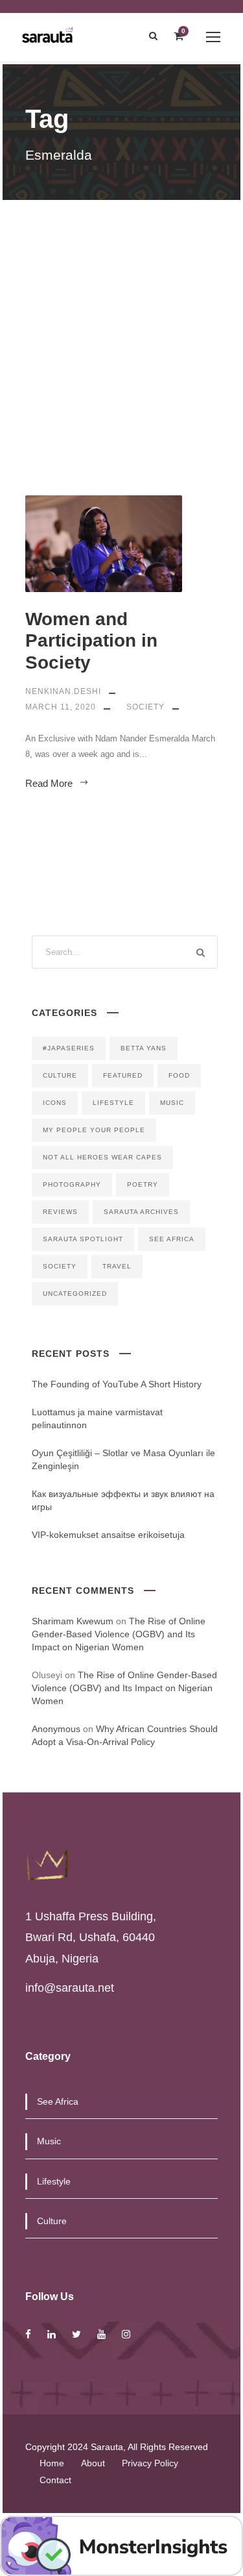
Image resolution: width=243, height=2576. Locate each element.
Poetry (143, 1184)
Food (179, 1075)
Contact (55, 2480)
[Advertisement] (121, 328)
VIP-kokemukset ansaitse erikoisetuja (108, 1535)
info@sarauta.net (70, 1988)
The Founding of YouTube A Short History (117, 1384)
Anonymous (56, 1729)
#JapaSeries (69, 1048)
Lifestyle (113, 1103)
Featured (123, 1075)
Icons (55, 1103)
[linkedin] (52, 2334)
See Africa (172, 1239)
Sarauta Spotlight (83, 1239)
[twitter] (76, 2334)
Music (172, 1103)
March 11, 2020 (61, 707)
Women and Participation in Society (91, 641)
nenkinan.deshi (63, 691)
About (93, 2463)
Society (145, 707)
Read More (49, 783)
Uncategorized (75, 1294)
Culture (60, 1075)
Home (52, 2463)
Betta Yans (144, 1048)
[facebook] (28, 2334)
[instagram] (126, 2334)
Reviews (60, 1212)
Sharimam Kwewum (73, 1621)
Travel (117, 1266)
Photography (72, 1184)
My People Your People (94, 1130)
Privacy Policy (150, 2463)
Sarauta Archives (141, 1212)
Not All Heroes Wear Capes (102, 1157)
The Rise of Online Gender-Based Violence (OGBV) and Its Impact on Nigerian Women (119, 1634)
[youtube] (101, 2334)
